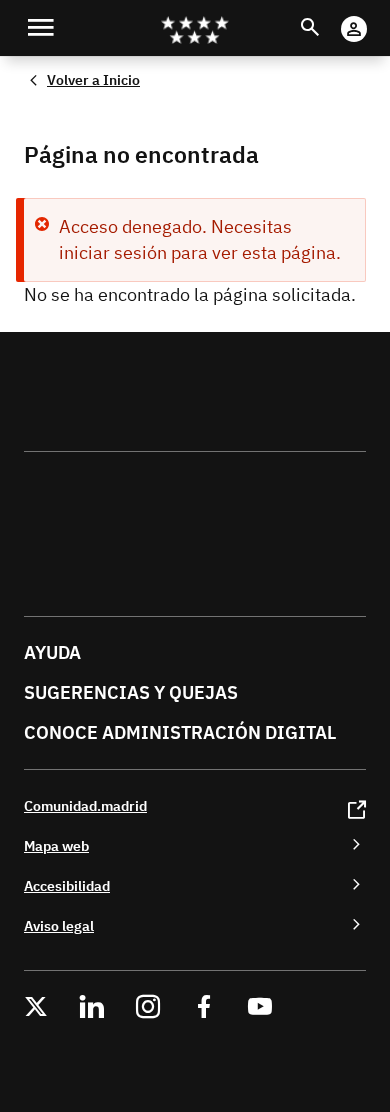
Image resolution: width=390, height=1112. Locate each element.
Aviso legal (59, 925)
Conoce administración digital (180, 732)
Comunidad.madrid (85, 805)
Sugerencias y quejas (131, 692)
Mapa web (56, 845)
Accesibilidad (67, 885)
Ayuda (52, 652)
